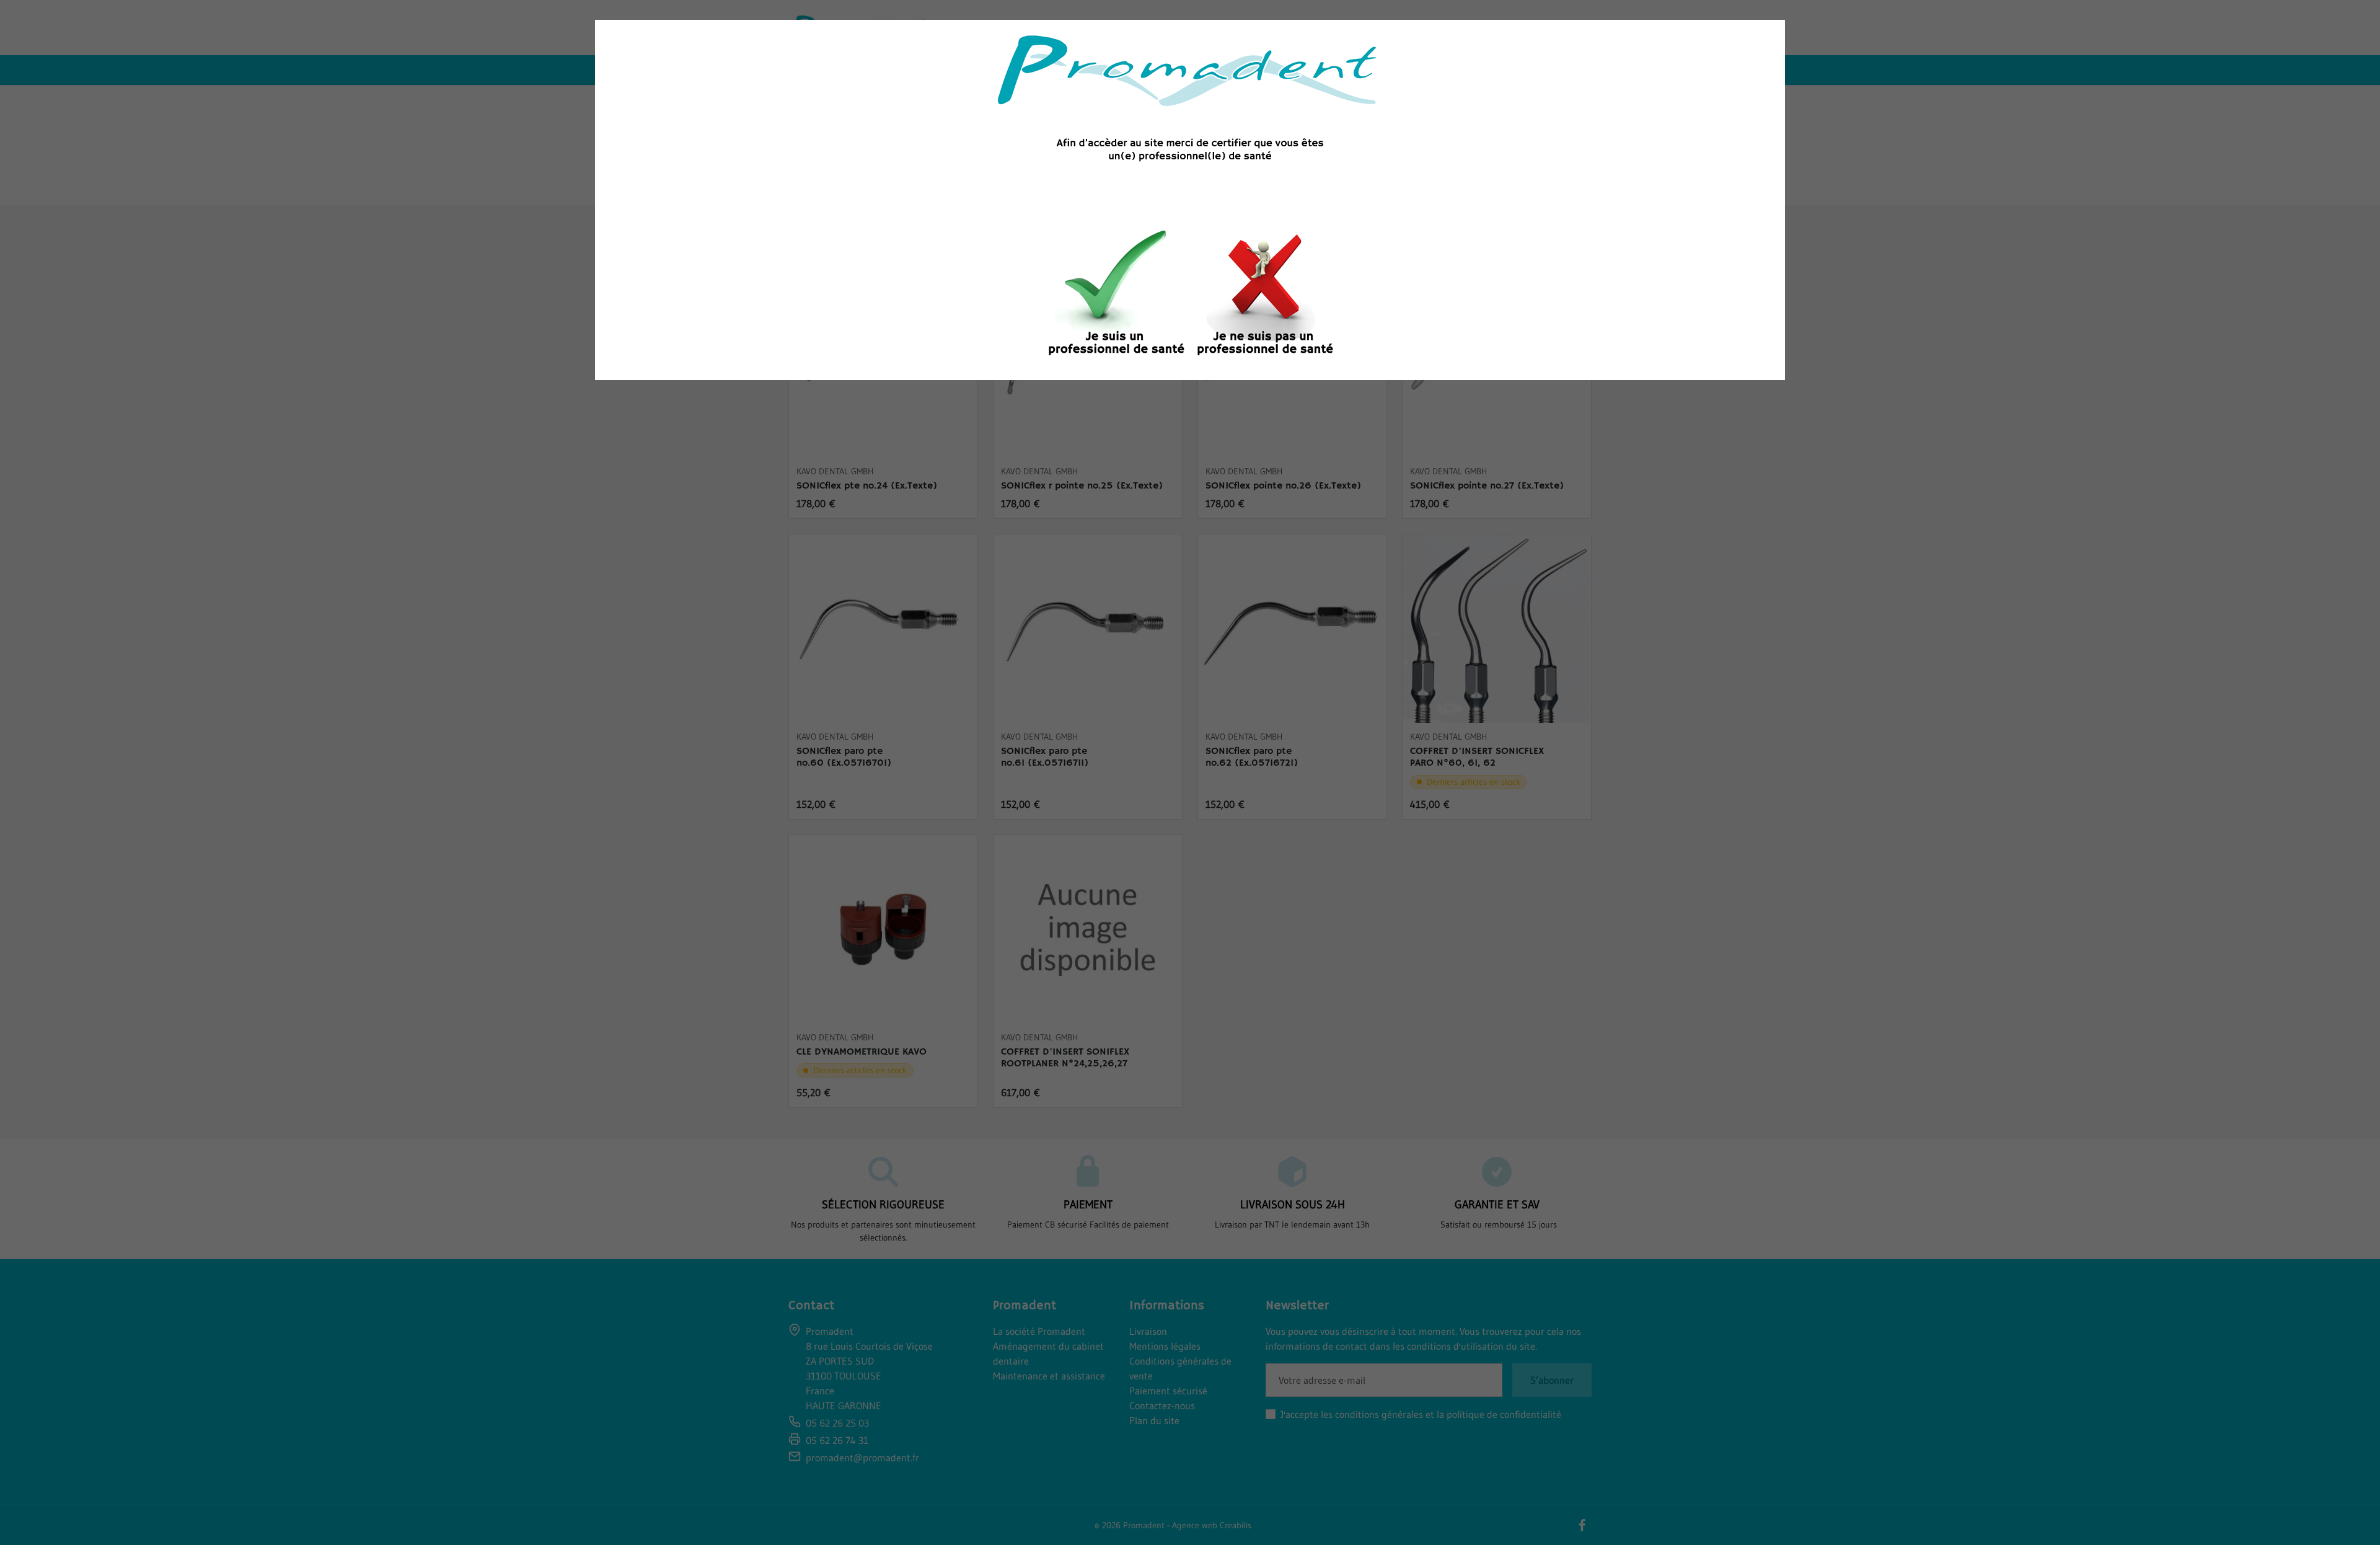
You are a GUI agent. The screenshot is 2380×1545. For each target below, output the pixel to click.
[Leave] (1264, 296)
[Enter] (1116, 296)
